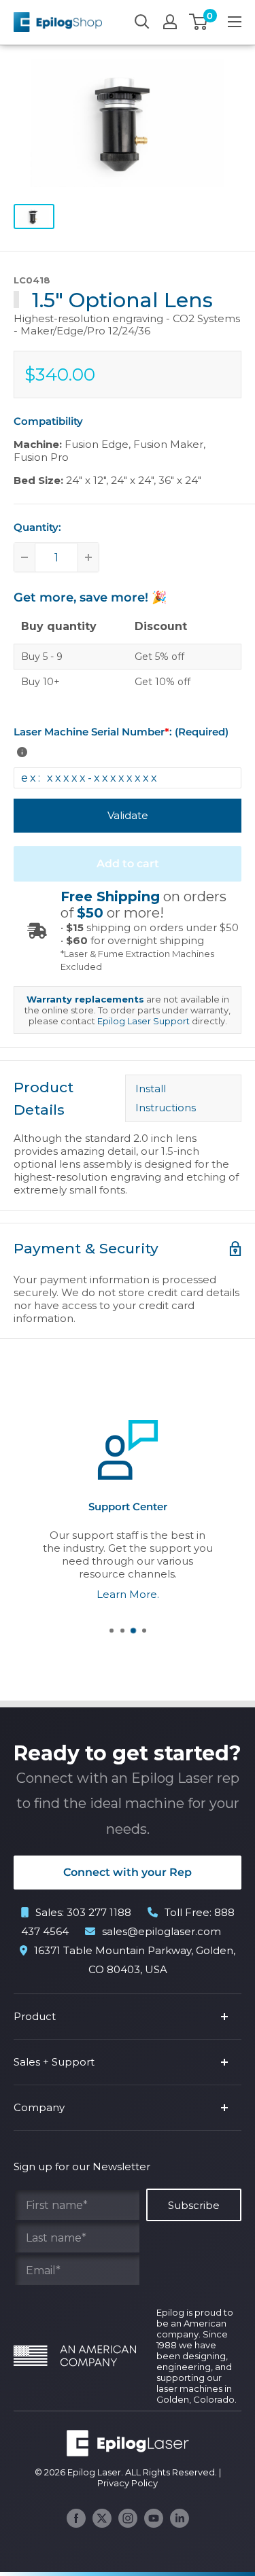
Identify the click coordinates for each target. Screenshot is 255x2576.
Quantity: (37, 527)
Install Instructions (168, 1098)
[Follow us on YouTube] (154, 2518)
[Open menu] (235, 22)
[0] (199, 22)
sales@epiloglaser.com (161, 1931)
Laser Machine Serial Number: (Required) (121, 732)
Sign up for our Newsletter (82, 2166)
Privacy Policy (128, 2483)
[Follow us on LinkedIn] (180, 2518)
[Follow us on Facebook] (76, 2518)
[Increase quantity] (88, 557)
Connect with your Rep (128, 1872)
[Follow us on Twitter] (102, 2518)
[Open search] (142, 22)
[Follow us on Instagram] (128, 2518)
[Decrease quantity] (24, 557)
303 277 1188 (99, 1912)
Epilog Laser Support (143, 1021)
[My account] (170, 22)
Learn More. (128, 1594)
